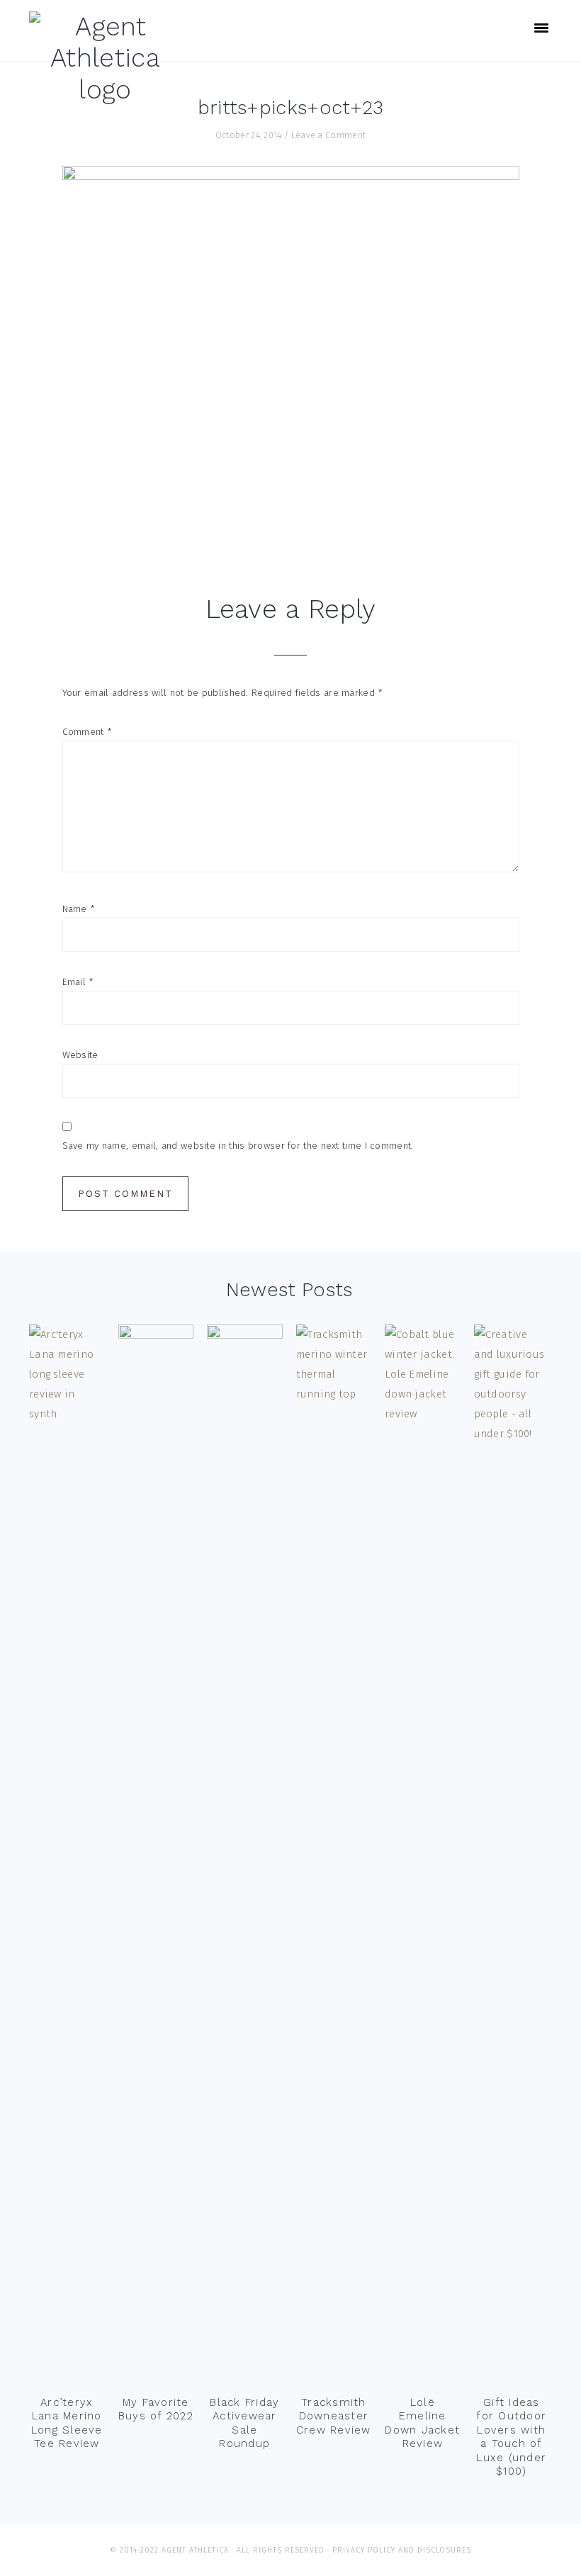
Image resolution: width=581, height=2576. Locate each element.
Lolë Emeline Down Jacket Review (422, 2423)
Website (80, 1055)
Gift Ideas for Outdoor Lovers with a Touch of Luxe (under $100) (511, 2437)
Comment (88, 732)
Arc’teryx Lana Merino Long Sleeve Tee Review (67, 2423)
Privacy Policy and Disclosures (402, 2550)
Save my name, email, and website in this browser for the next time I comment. (238, 1146)
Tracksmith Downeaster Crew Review (334, 2416)
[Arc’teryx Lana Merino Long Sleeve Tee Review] (67, 1856)
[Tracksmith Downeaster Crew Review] (334, 1856)
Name (79, 909)
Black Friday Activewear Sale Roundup (244, 2423)
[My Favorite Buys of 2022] (156, 1856)
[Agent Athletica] (105, 90)
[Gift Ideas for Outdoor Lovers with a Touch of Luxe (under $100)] (512, 1856)
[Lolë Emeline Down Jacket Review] (423, 1856)
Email (78, 982)
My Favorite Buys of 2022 (156, 2409)
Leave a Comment (329, 135)
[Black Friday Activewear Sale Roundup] (245, 1856)
